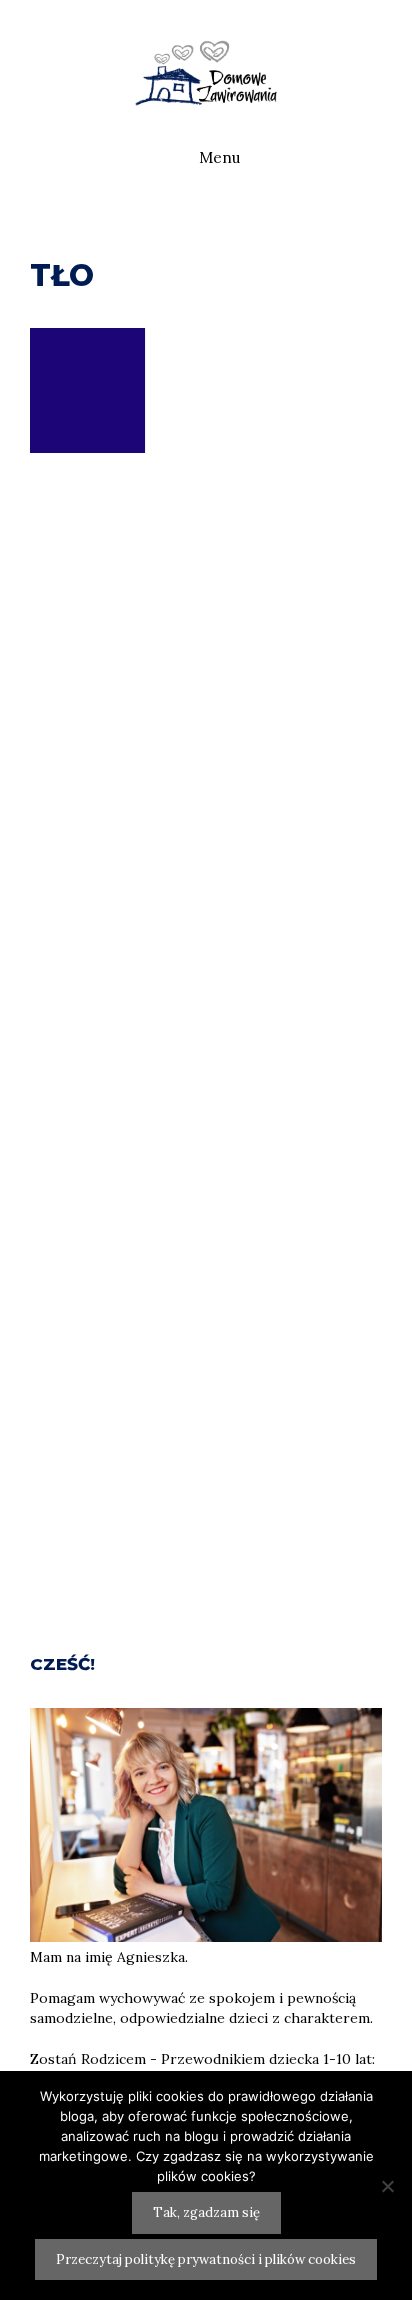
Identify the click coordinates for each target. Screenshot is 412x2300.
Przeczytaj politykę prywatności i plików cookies (206, 2259)
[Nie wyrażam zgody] (387, 2186)
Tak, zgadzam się (206, 2212)
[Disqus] (206, 835)
